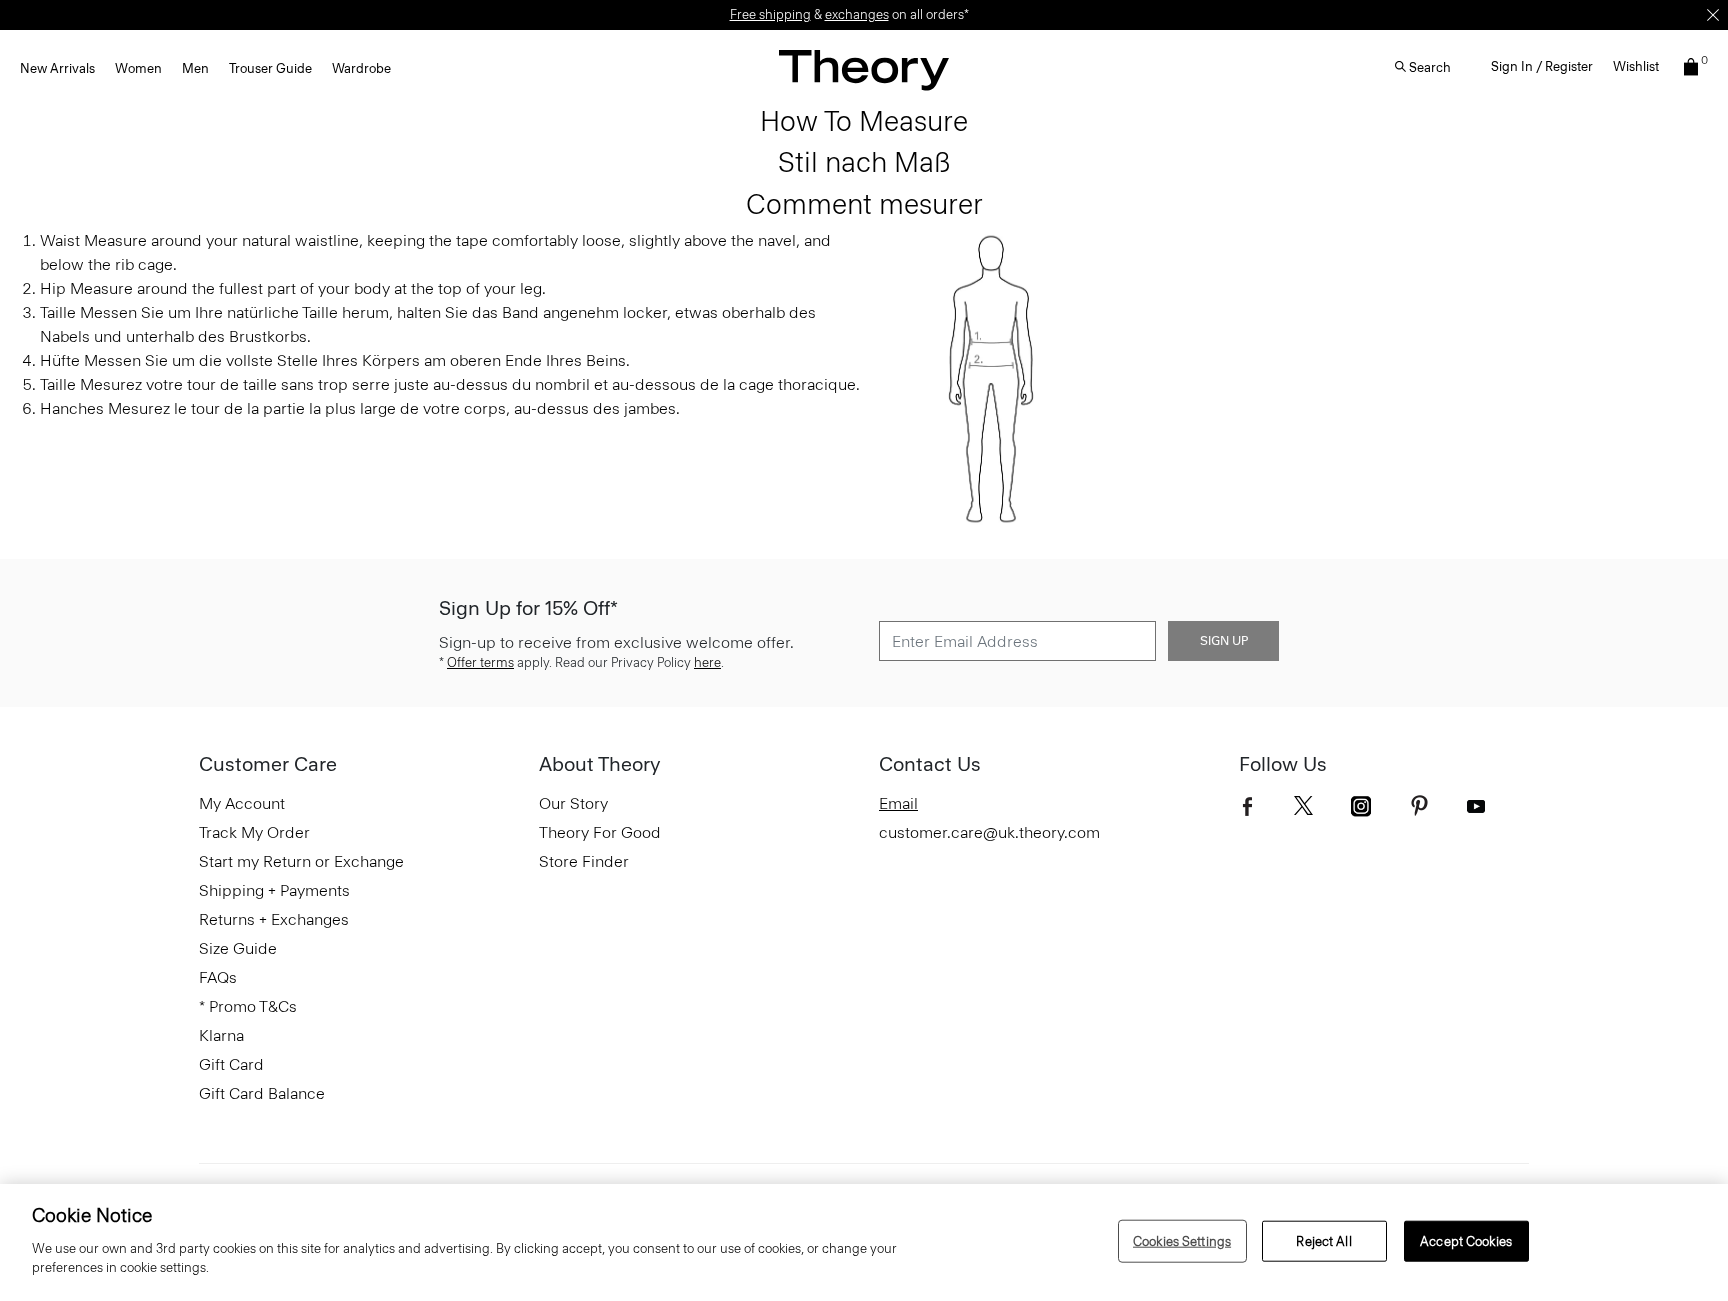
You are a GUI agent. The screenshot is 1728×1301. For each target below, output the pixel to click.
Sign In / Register (1542, 66)
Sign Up (1224, 641)
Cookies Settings (1182, 1240)
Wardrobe (361, 68)
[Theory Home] (864, 69)
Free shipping (770, 14)
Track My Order (254, 832)
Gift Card (231, 1064)
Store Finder (584, 861)
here (707, 662)
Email (898, 803)
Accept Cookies (1466, 1240)
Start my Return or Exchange (301, 861)
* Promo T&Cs (248, 1006)
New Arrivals (57, 68)
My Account (242, 803)
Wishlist (1636, 66)
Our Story (573, 803)
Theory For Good (600, 832)
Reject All (1323, 1240)
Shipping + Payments (274, 890)
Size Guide (238, 948)
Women (138, 68)
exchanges (857, 14)
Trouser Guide (270, 68)
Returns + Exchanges (274, 919)
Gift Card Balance (262, 1093)
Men (195, 68)
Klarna (221, 1035)
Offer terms (480, 662)
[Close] (1713, 15)
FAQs (218, 977)
